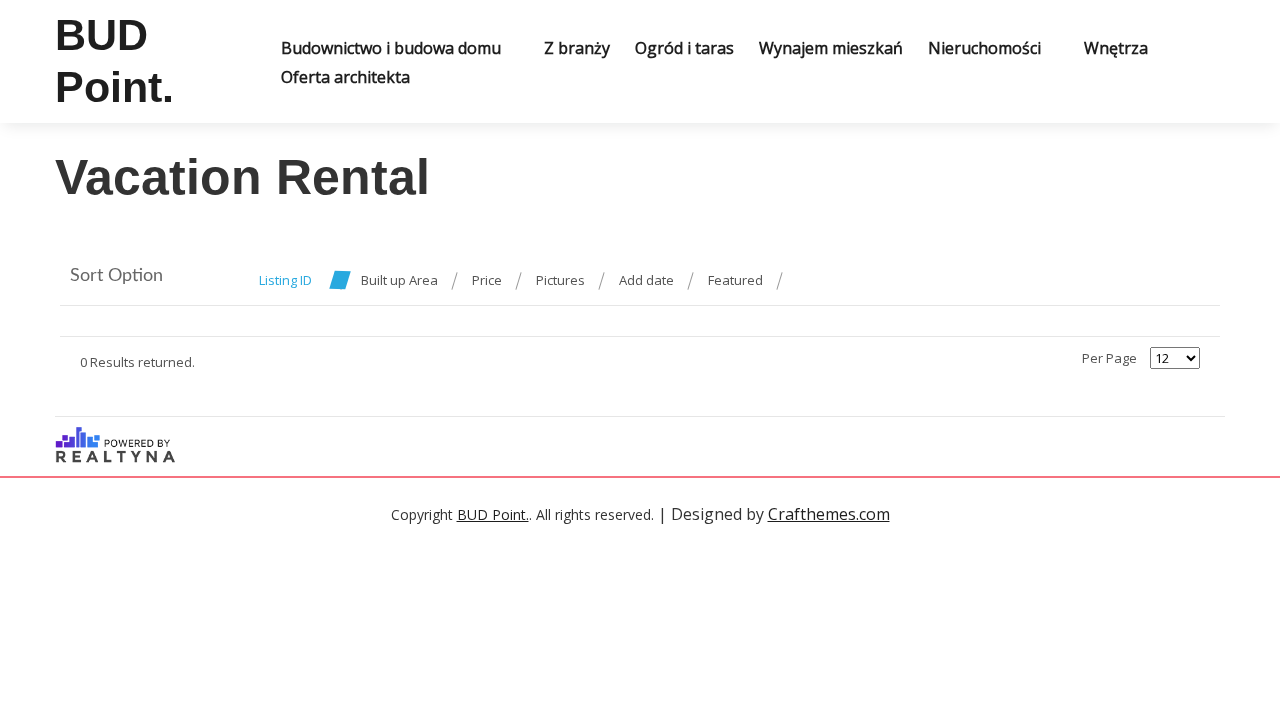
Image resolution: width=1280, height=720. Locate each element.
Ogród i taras (684, 48)
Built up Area (399, 280)
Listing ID (285, 280)
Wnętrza (1116, 48)
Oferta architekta (345, 77)
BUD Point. (493, 514)
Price (487, 280)
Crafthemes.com (829, 514)
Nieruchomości (984, 48)
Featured (735, 280)
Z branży (577, 48)
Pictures (560, 280)
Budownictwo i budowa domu (391, 48)
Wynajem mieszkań (831, 48)
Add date (646, 280)
